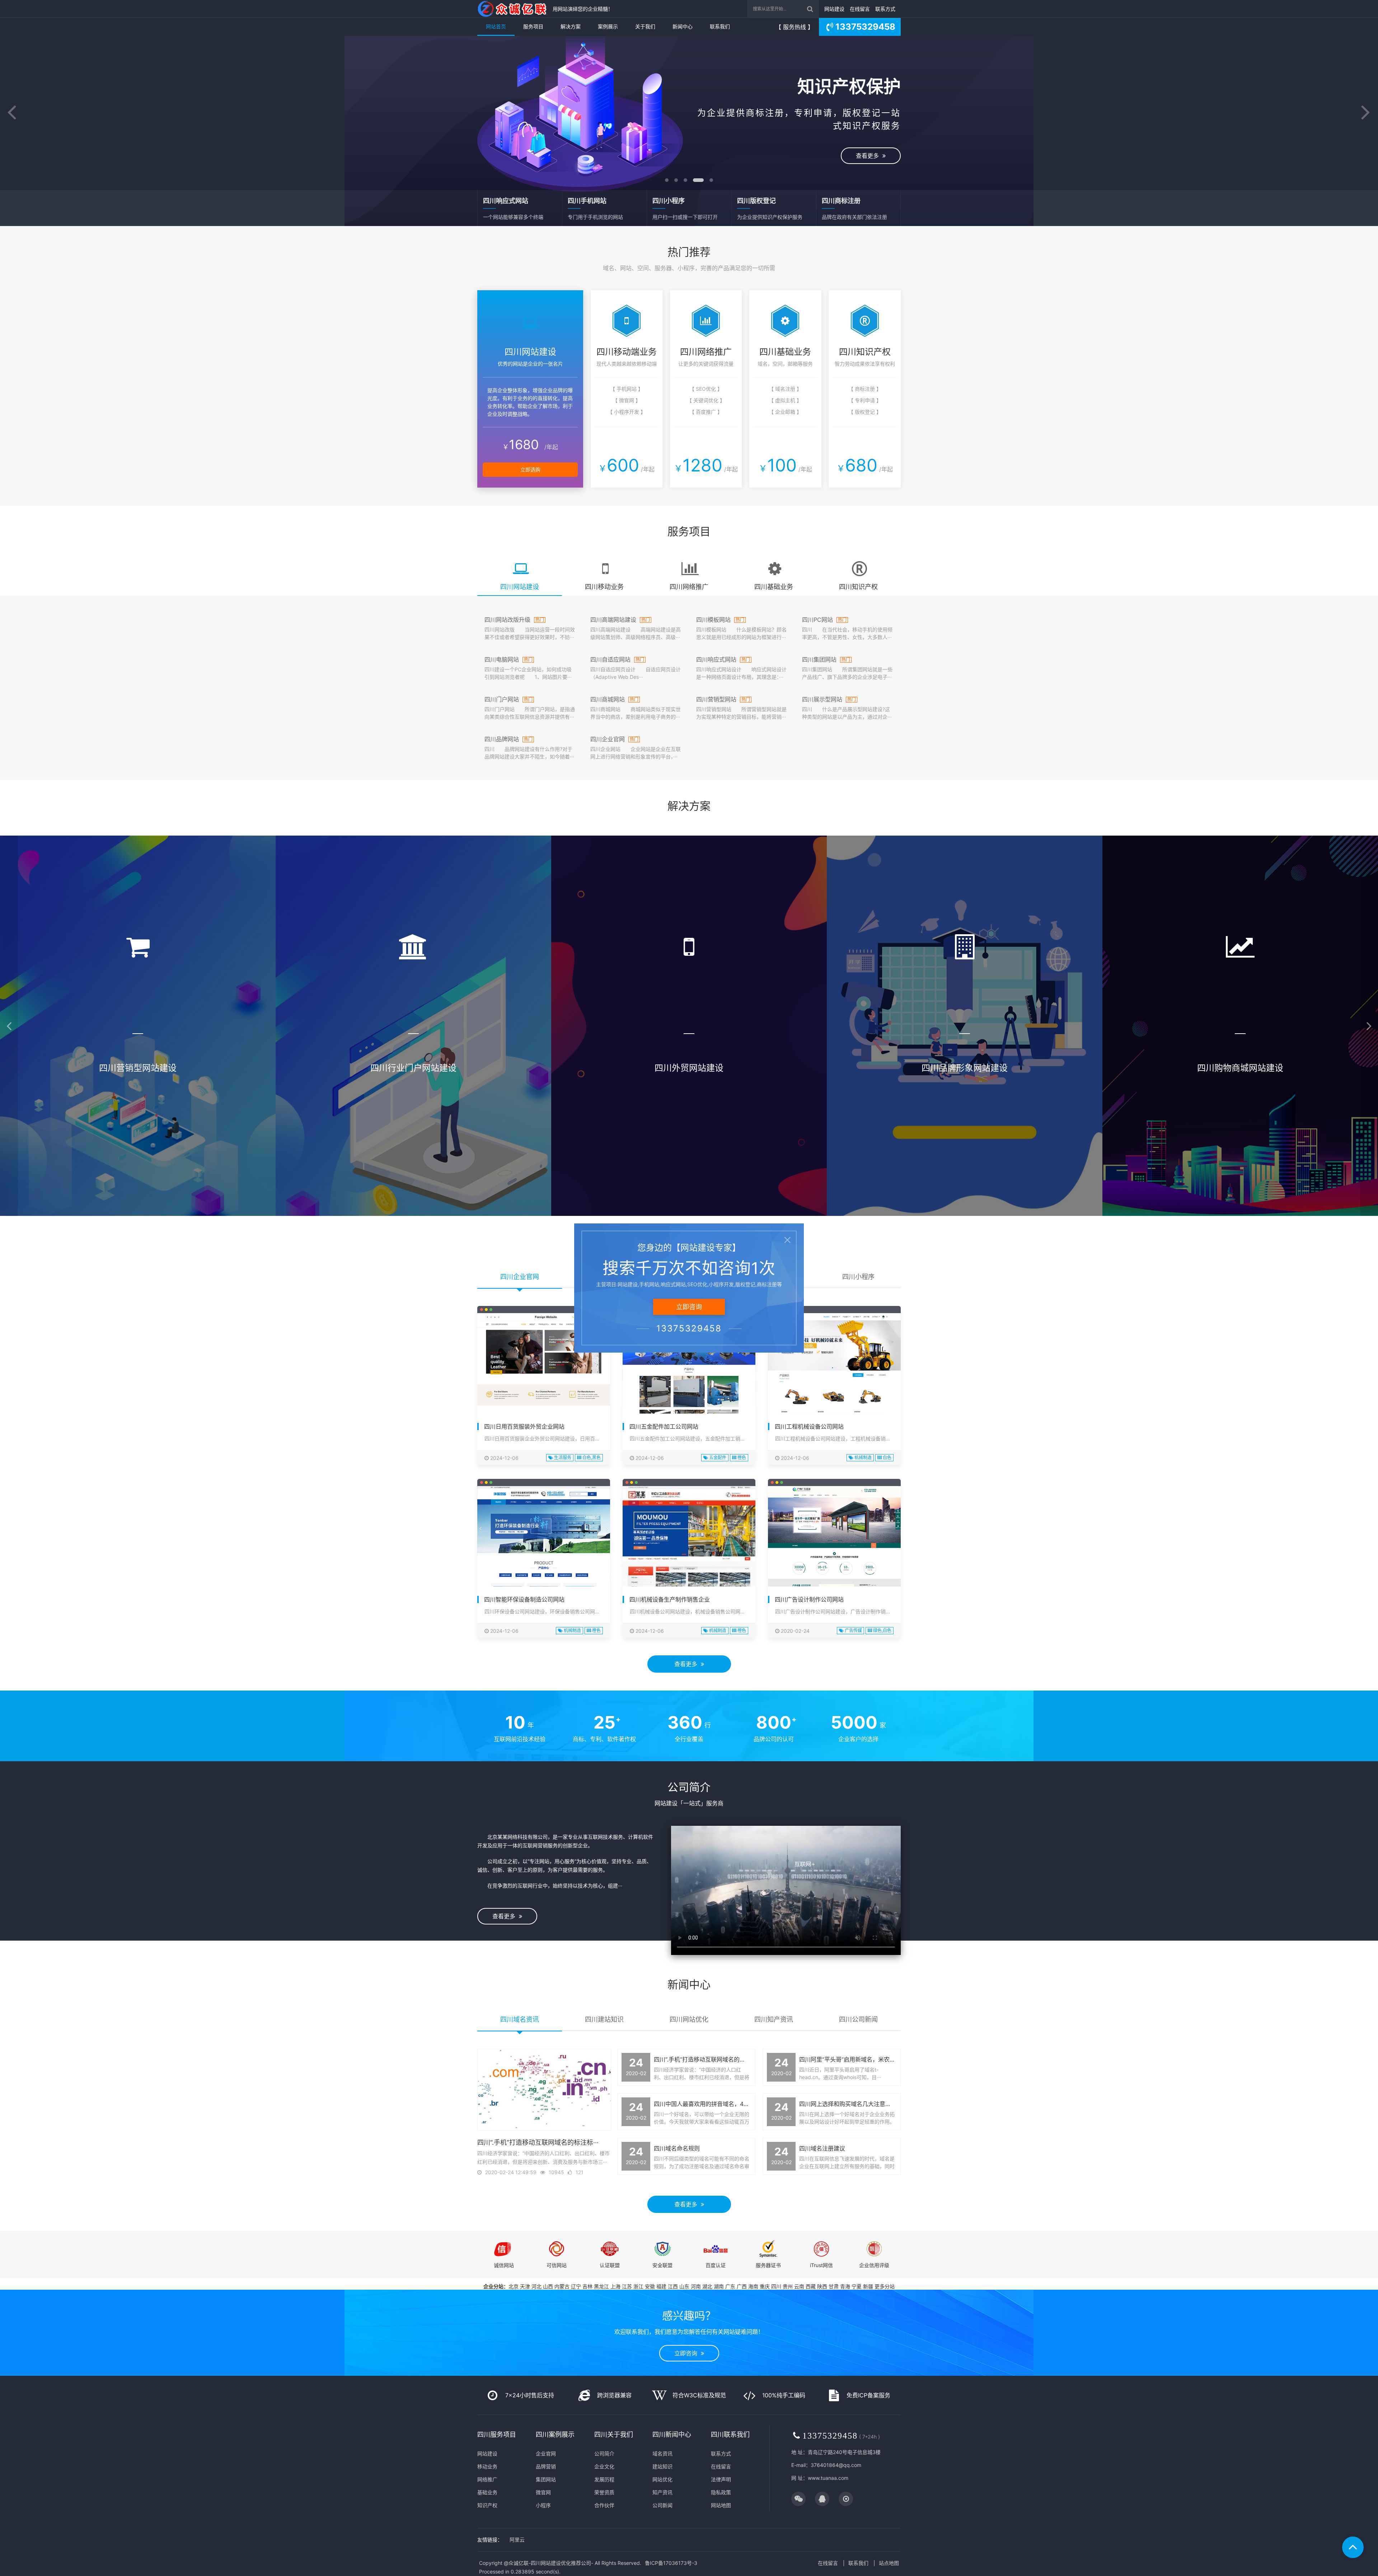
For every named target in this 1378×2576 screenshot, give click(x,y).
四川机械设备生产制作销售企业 (670, 1599)
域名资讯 (662, 2453)
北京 (514, 2286)
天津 (525, 2286)
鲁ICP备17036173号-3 (671, 2563)
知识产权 (487, 2505)
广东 (730, 2286)
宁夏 (857, 2286)
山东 (684, 2286)
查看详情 (139, 1165)
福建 (661, 2286)
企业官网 (546, 2453)
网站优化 (662, 2479)
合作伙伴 (604, 2505)
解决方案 (571, 26)
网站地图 (721, 2505)
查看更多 (688, 146)
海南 (753, 2286)
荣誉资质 (604, 2492)
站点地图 (889, 2563)
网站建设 (834, 9)
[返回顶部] (1353, 2547)
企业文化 (604, 2466)
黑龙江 (601, 2286)
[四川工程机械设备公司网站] (834, 1384)
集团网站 (546, 2479)
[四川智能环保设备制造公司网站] (544, 1557)
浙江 (638, 2286)
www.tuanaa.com (828, 2478)
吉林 (587, 2286)
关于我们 (645, 26)
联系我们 (720, 26)
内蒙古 (562, 2286)
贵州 (788, 2286)
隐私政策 (721, 2492)
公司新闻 (662, 2505)
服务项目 (533, 26)
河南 (696, 2286)
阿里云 (517, 2540)
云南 (799, 2286)
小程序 (543, 2505)
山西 (548, 2286)
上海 (615, 2286)
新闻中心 (683, 26)
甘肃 (834, 2286)
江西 (673, 2286)
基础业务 (487, 2492)
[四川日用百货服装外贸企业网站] (544, 1393)
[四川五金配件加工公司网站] (689, 1384)
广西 (742, 2286)
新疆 (868, 2286)
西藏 (811, 2286)
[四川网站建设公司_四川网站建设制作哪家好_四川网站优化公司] (513, 9)
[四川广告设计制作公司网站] (834, 1564)
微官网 (543, 2492)
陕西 (822, 2286)
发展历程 (604, 2479)
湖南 (719, 2286)
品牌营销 (546, 2466)
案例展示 (608, 26)
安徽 (650, 2286)
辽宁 (576, 2286)
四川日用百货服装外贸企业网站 (524, 1426)
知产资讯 (662, 2492)
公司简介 (604, 2453)
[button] (12, 113)
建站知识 (662, 2466)
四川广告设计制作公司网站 (809, 1599)
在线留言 (860, 9)
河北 (536, 2286)
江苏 (627, 2286)
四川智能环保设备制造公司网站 (524, 1599)
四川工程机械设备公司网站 (809, 1426)
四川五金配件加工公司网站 (664, 1426)
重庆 (765, 2286)
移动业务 (487, 2466)
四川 (776, 2286)
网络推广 (487, 2479)
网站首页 (496, 26)
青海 (845, 2286)
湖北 (707, 2286)
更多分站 (885, 2286)
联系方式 (885, 9)
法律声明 (721, 2479)
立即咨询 (688, 2353)
